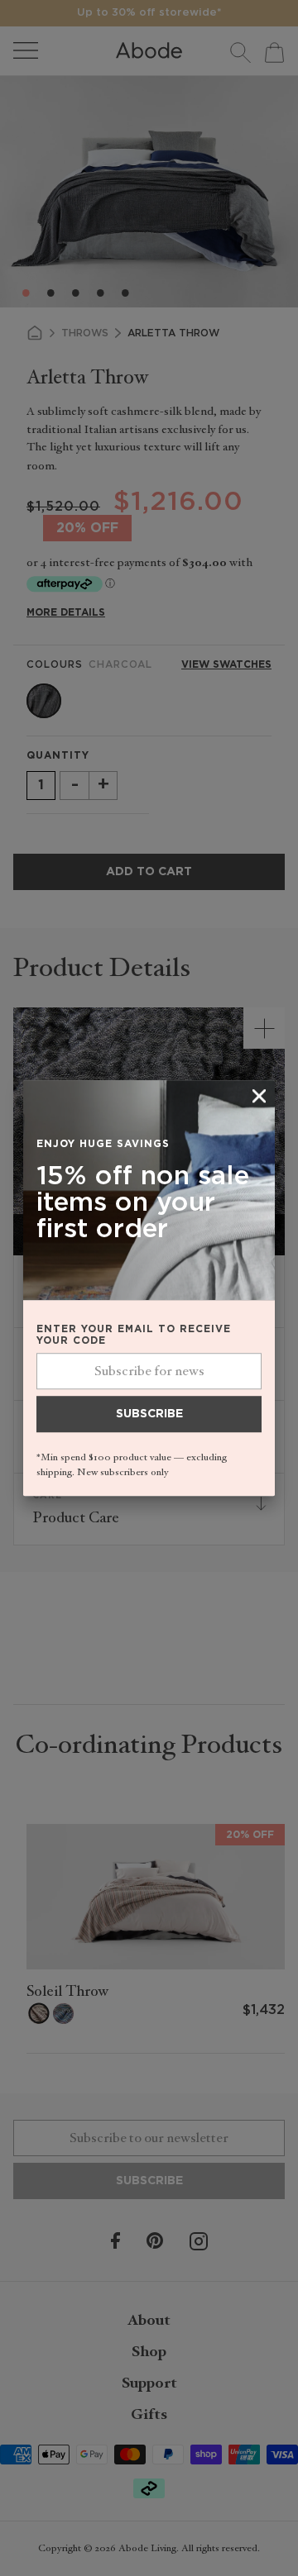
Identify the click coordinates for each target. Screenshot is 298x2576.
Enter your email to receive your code (134, 1335)
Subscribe (149, 1414)
